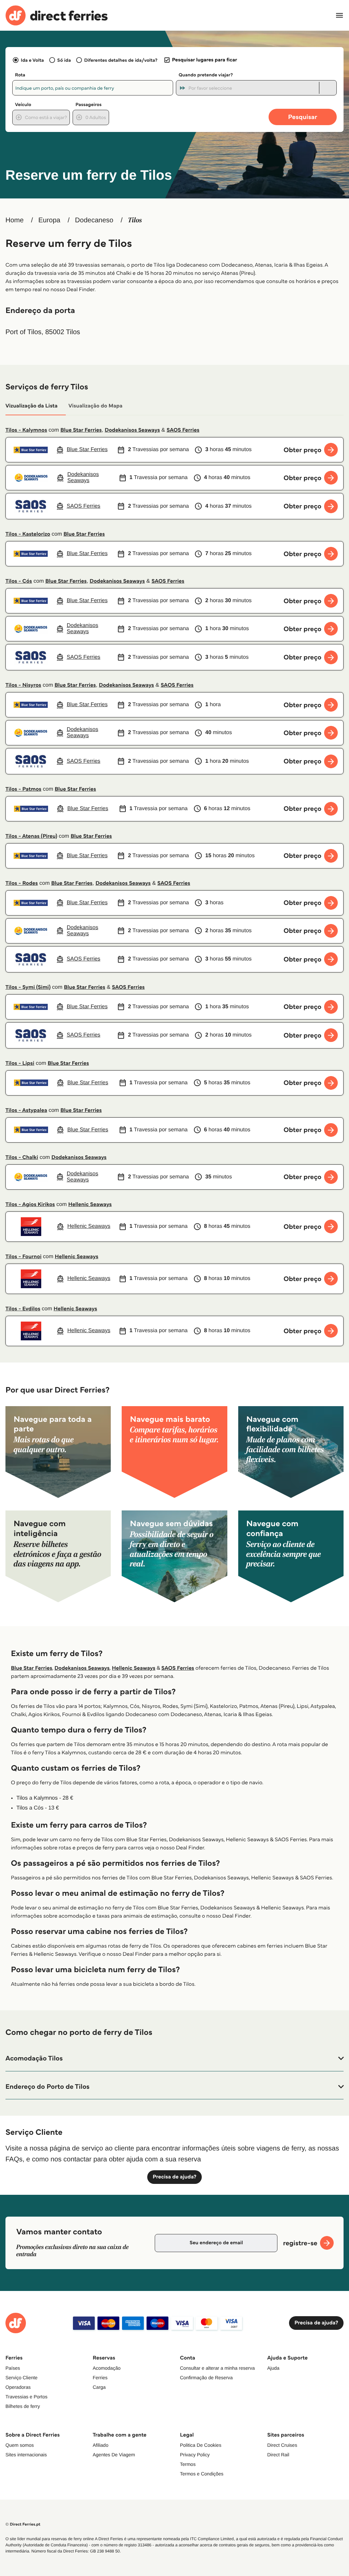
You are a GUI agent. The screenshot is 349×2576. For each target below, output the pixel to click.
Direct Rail (278, 2455)
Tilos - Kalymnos (26, 430)
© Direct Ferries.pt (23, 2524)
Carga (99, 2387)
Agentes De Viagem (114, 2455)
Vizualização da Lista (32, 406)
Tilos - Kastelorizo (28, 534)
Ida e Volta (32, 60)
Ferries (100, 2378)
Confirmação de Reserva (206, 2378)
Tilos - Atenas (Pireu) (31, 836)
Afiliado (101, 2445)
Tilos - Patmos (23, 789)
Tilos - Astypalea (26, 1110)
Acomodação (107, 2368)
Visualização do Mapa (96, 406)
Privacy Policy (195, 2455)
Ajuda (273, 2368)
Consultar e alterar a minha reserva (217, 2368)
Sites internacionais (26, 2455)
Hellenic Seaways (90, 1204)
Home (14, 220)
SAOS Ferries (183, 430)
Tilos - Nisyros (23, 685)
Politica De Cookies (201, 2445)
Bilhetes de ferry (23, 2406)
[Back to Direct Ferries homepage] (57, 16)
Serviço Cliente (21, 2378)
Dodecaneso (94, 220)
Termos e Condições (202, 2474)
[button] (174, 2058)
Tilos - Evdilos (23, 1309)
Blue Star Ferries (81, 430)
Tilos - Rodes (22, 883)
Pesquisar (302, 117)
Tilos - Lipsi (20, 1063)
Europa (49, 220)
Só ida (64, 60)
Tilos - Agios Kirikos (30, 1204)
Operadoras (18, 2387)
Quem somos (20, 2445)
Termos (188, 2464)
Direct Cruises (282, 2445)
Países (13, 2368)
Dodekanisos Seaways (132, 430)
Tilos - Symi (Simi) (28, 987)
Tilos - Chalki (22, 1157)
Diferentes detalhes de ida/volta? (121, 60)
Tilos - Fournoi (24, 1257)
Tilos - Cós (19, 581)
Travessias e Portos (26, 2397)
